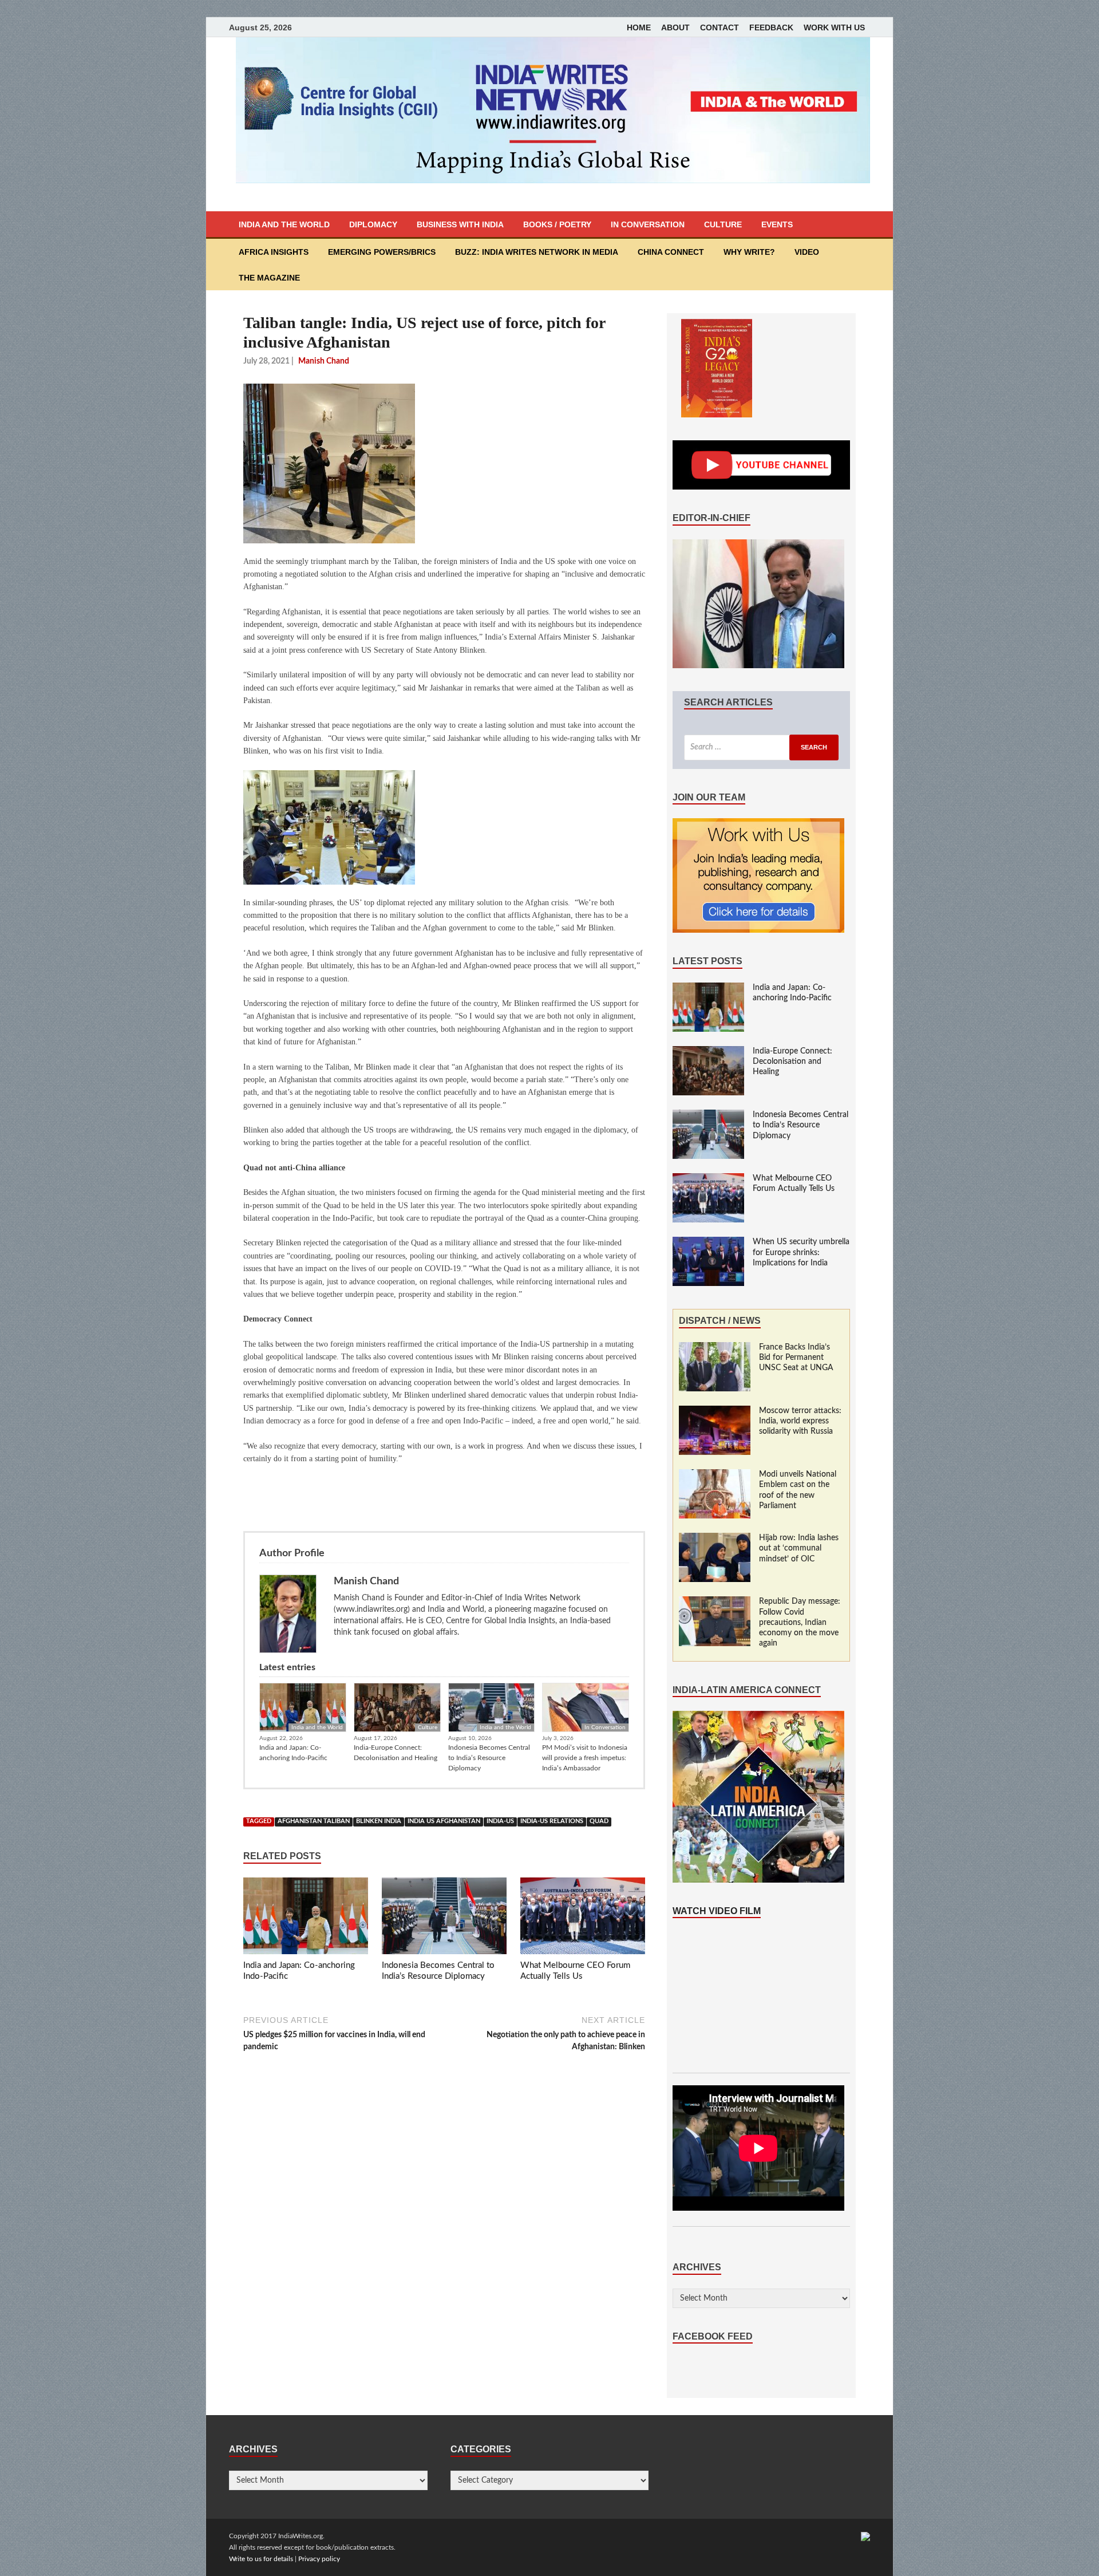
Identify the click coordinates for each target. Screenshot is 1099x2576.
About (675, 27)
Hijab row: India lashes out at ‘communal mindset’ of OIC (799, 1548)
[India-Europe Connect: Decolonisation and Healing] (708, 1052)
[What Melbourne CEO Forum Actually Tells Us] (583, 1918)
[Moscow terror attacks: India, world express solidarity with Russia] (715, 1411)
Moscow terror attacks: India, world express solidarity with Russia (800, 1421)
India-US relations (552, 1821)
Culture (723, 224)
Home (639, 27)
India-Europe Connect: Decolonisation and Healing (396, 1753)
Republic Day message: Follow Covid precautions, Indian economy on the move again (800, 1622)
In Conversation (648, 224)
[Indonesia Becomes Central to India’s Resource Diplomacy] (444, 1918)
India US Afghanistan (444, 1821)
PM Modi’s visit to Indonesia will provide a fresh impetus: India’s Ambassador (585, 1758)
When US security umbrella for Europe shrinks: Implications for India (801, 1252)
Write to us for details (261, 2559)
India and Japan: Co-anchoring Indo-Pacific (293, 1753)
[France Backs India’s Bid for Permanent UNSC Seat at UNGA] (715, 1348)
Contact (720, 27)
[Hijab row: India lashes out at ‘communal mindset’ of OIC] (715, 1539)
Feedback (771, 27)
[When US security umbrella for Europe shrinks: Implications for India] (708, 1242)
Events (777, 224)
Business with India (460, 224)
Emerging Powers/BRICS (382, 252)
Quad (599, 1821)
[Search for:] (761, 747)
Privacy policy (319, 2559)
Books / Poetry (557, 224)
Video (807, 252)
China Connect (671, 252)
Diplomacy (373, 224)
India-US (500, 1821)
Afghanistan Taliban (314, 1821)
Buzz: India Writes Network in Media (537, 252)
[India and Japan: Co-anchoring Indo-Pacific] (306, 1918)
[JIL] (865, 2536)
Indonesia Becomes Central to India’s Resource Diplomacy (489, 1758)
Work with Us (834, 27)
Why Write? (749, 252)
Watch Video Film (717, 1911)
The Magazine (269, 278)
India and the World (284, 224)
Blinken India (379, 1821)
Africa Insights (274, 252)
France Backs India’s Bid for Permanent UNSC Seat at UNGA (796, 1358)
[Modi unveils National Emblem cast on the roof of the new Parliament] (715, 1475)
